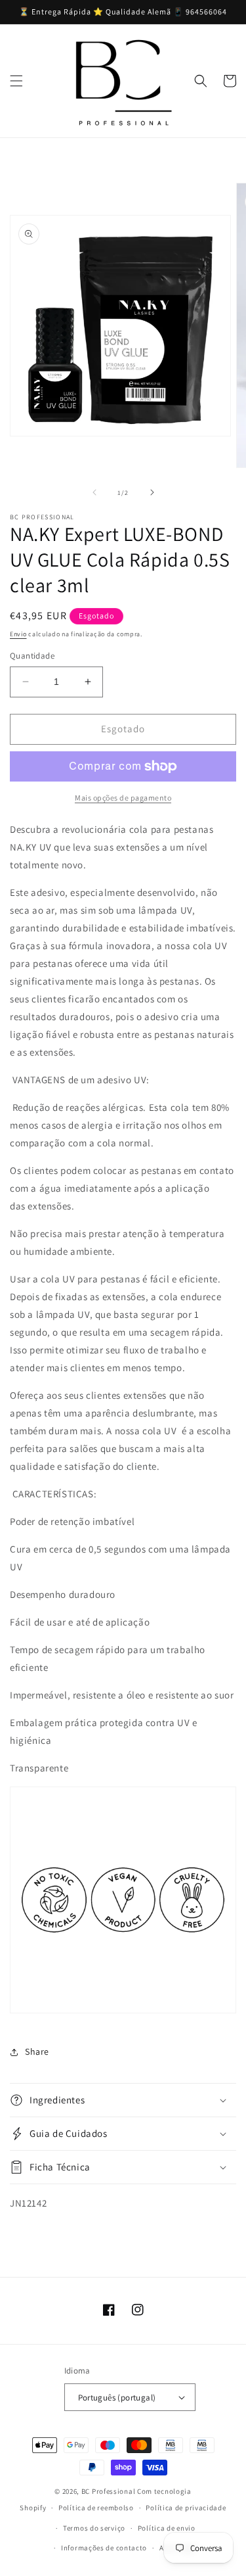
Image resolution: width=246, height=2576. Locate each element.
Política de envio (167, 2528)
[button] (16, 81)
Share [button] (37, 2051)
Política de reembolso (96, 2508)
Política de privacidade (186, 2508)
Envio (18, 634)
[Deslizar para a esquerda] (94, 492)
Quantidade (32, 656)
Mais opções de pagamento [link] (123, 798)
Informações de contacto (104, 2548)
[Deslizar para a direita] (152, 492)
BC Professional (109, 2491)
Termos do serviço (94, 2528)
